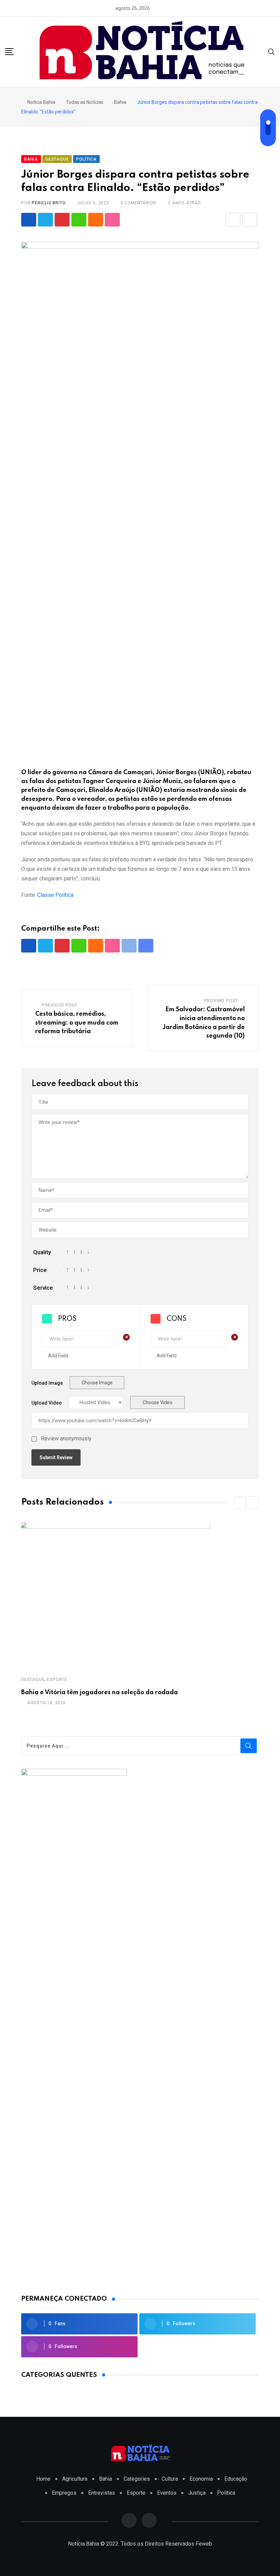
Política (226, 2493)
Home (43, 2479)
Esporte (57, 1680)
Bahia (106, 2479)
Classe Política (55, 895)
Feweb (204, 2544)
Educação (236, 2479)
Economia (201, 2479)
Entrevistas (102, 2493)
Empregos (64, 2493)
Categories (137, 2479)
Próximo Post (221, 1001)
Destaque (33, 1680)
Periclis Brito (49, 203)
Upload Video (47, 1403)
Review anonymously (66, 1439)
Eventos (167, 2493)
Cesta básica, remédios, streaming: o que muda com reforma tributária (77, 1023)
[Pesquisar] (271, 51)
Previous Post (60, 1005)
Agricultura (75, 2479)
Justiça (197, 2493)
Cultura (170, 2479)
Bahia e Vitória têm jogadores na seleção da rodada (100, 1693)
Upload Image (47, 1383)
